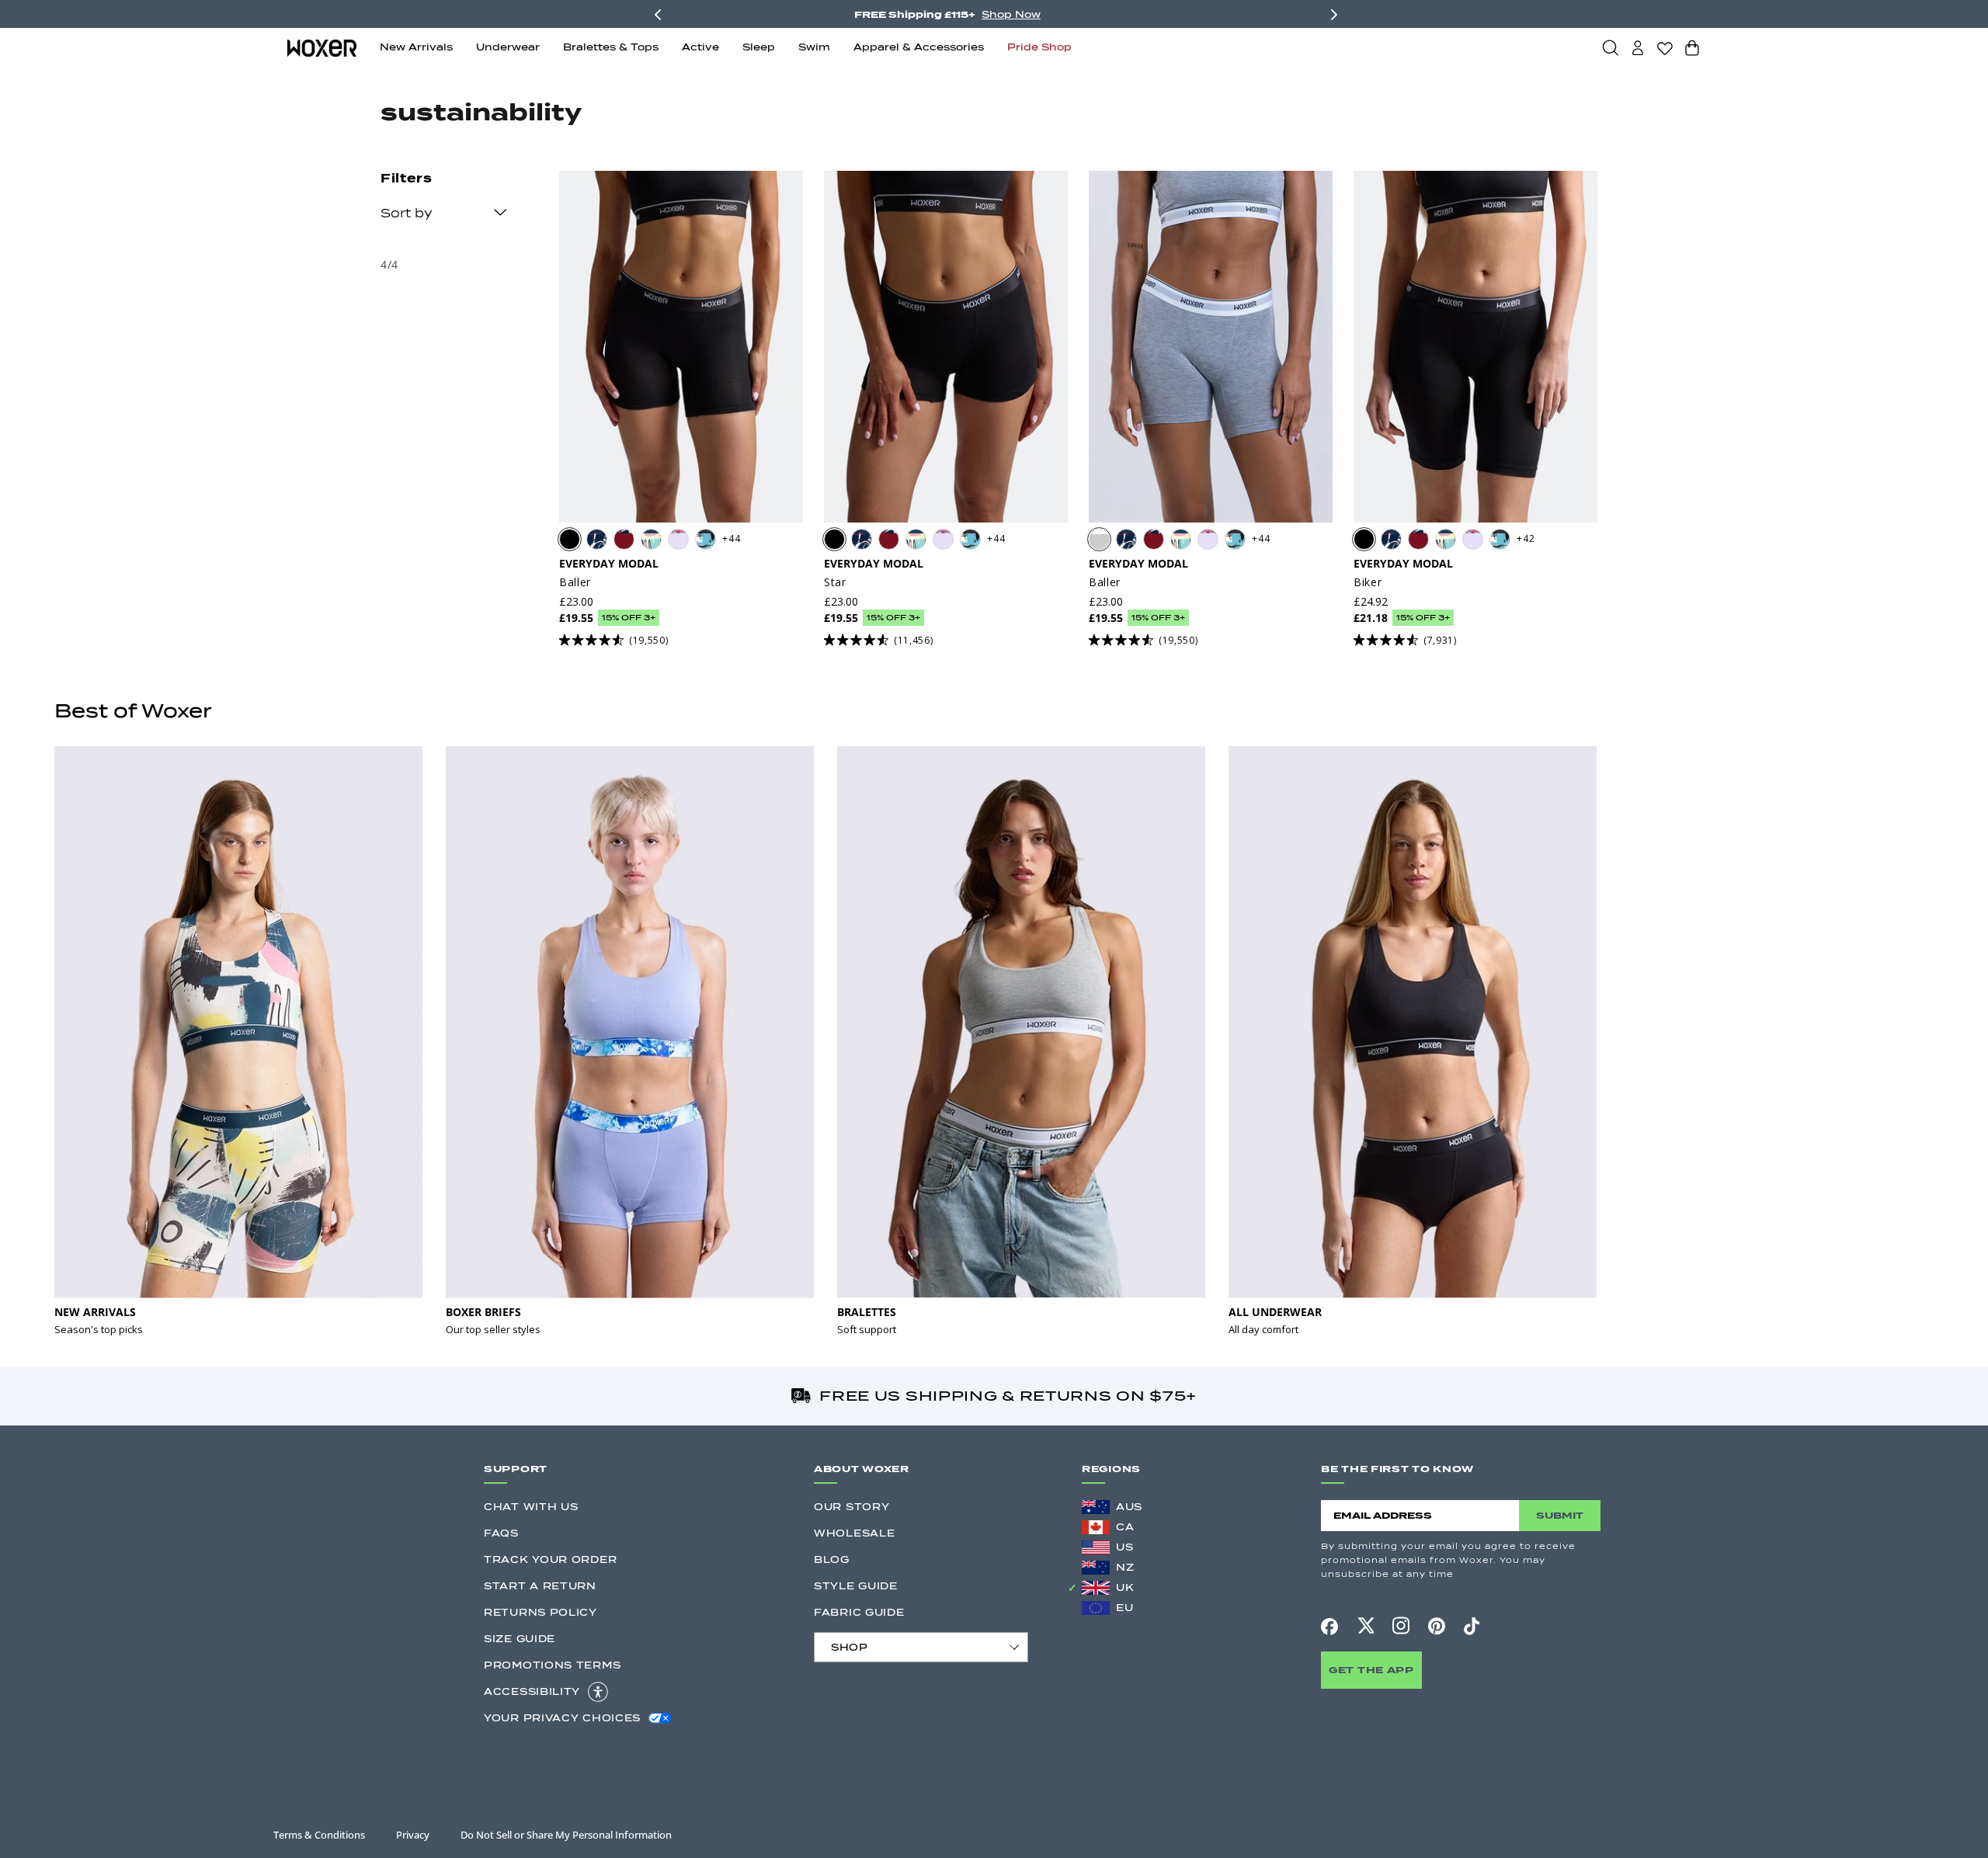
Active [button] (700, 47)
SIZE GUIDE (520, 1639)
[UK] (1096, 1588)
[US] (1096, 1547)
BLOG (832, 1559)
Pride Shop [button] (1039, 47)
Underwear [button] (508, 47)
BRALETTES (867, 1312)
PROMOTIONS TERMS (552, 1665)
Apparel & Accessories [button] (919, 47)
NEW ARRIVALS (95, 1312)
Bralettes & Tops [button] (611, 47)
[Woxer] (322, 47)
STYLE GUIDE (856, 1586)
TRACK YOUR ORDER (550, 1559)
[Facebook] (1329, 1627)
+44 (731, 538)
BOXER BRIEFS (483, 1312)
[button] (1611, 47)
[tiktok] (1472, 1626)
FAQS (501, 1533)
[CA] (1096, 1527)
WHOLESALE (854, 1533)
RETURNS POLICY (540, 1612)
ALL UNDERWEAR (1275, 1312)
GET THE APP (1371, 1670)
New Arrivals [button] (416, 47)
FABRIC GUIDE (859, 1612)
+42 (1526, 538)
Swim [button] (814, 47)
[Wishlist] (1665, 48)
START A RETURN (540, 1586)
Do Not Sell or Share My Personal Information (566, 1835)
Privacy (413, 1835)
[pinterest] (1437, 1626)
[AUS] (1096, 1507)
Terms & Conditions (319, 1835)
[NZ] (1096, 1568)
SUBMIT (1560, 1515)
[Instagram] (1401, 1626)
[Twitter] (1365, 1626)
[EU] (1096, 1608)
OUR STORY (852, 1507)
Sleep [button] (759, 47)
